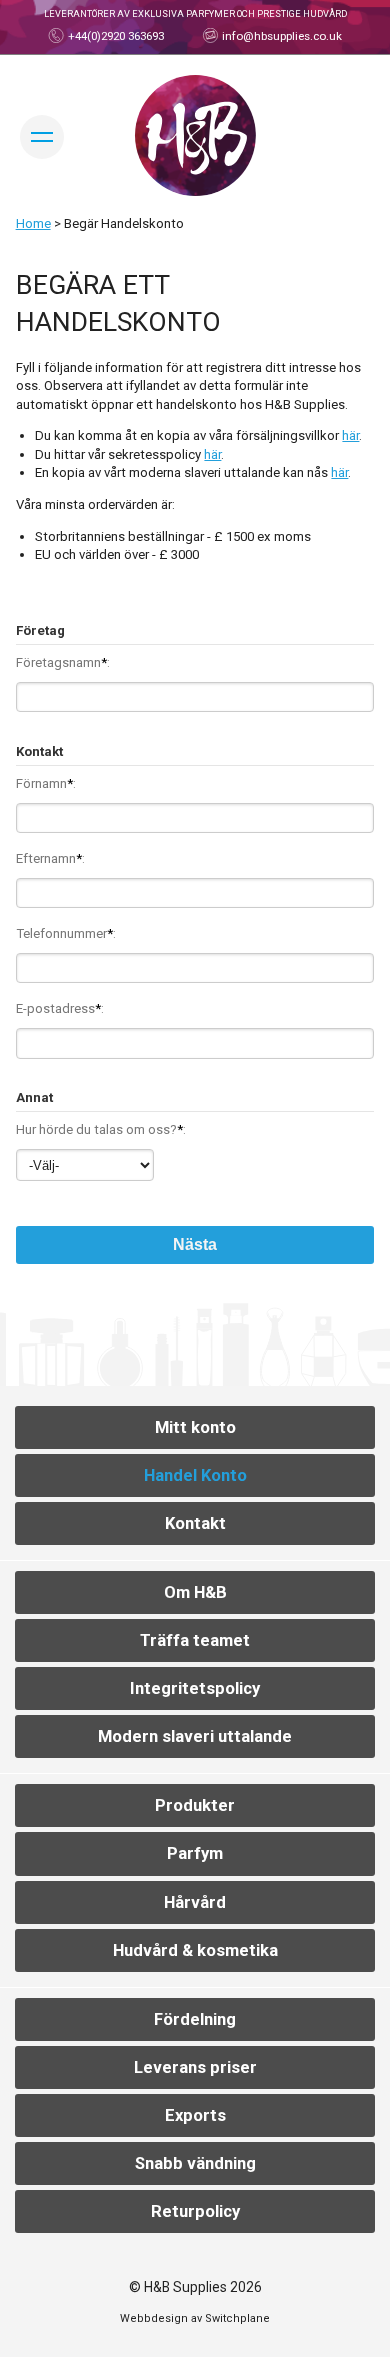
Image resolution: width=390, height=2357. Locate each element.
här (350, 435)
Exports (195, 2115)
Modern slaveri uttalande (195, 1736)
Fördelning (195, 2019)
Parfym (195, 1853)
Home (33, 223)
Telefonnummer (64, 933)
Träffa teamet (195, 1640)
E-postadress (58, 1008)
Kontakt (195, 1523)
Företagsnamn (61, 662)
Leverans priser (195, 2067)
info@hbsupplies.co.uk (280, 36)
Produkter (195, 1805)
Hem (195, 135)
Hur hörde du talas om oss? (99, 1129)
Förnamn (44, 783)
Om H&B (195, 1592)
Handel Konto (195, 1475)
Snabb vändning (195, 2163)
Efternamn (49, 858)
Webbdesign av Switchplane (195, 2318)
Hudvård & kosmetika (195, 1950)
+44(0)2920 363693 (114, 36)
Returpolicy (195, 2211)
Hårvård (195, 1902)
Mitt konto (195, 1427)
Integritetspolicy (195, 1688)
